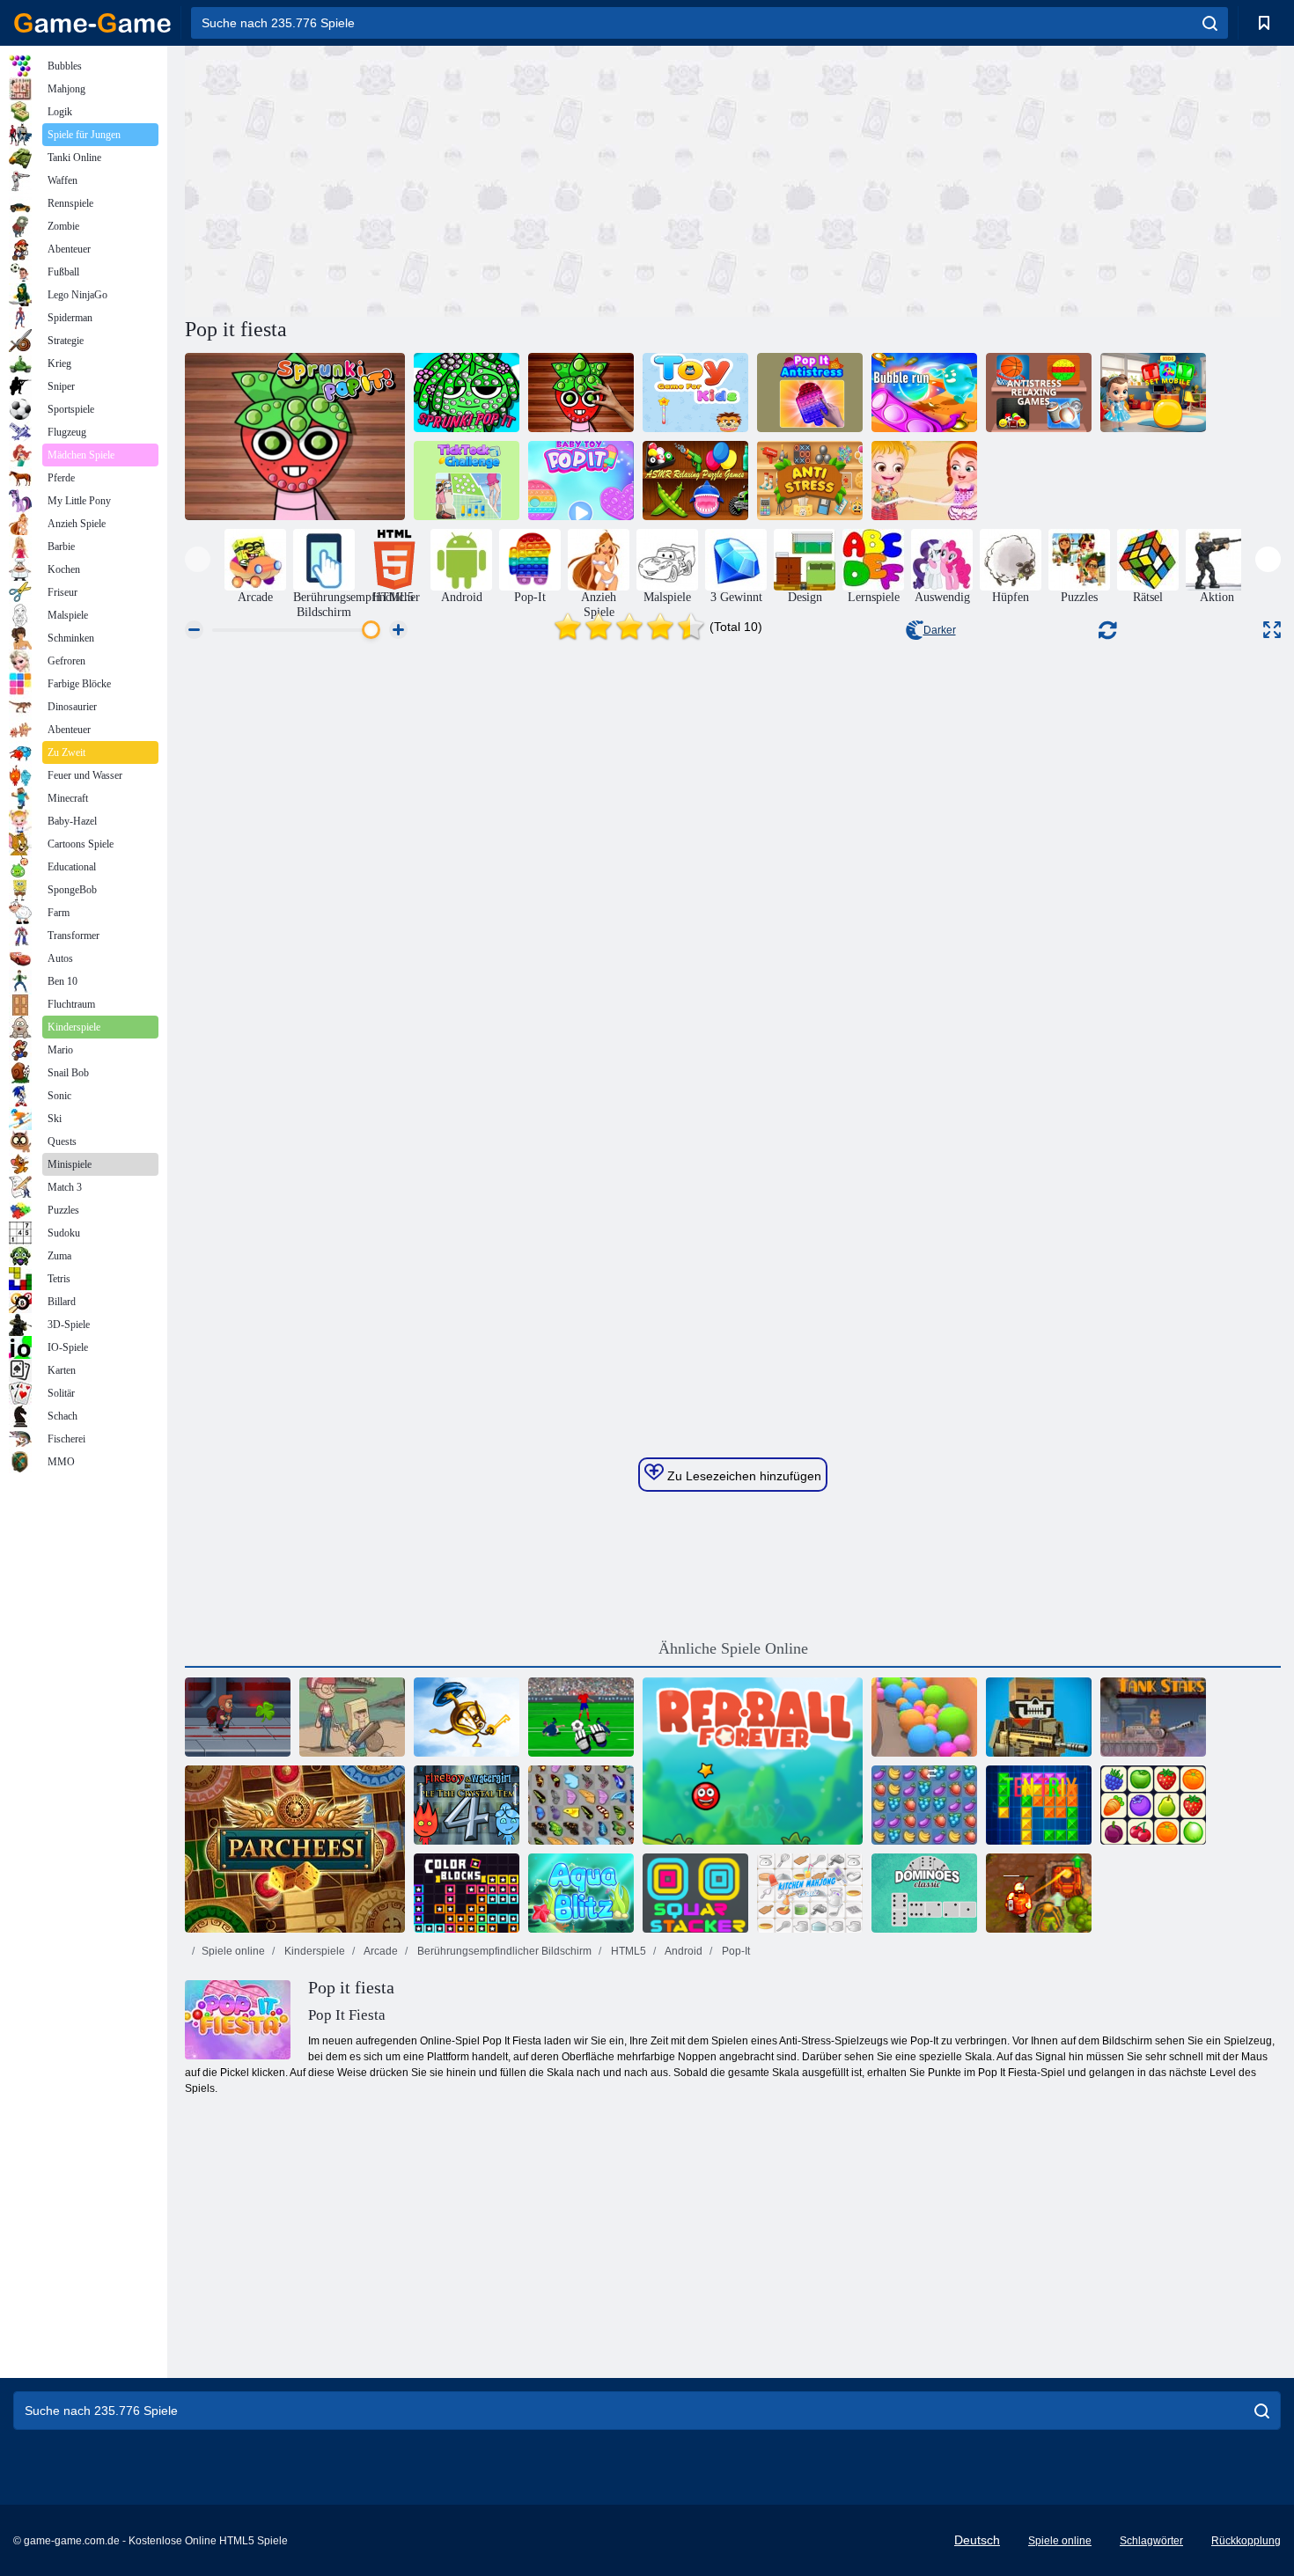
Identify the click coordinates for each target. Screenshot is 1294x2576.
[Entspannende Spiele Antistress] (1039, 393)
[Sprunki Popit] (295, 437)
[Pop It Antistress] (810, 393)
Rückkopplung (1246, 2541)
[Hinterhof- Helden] (352, 1717)
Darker (940, 630)
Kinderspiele (313, 1951)
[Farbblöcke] (467, 1893)
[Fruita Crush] (924, 1805)
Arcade (380, 1951)
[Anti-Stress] (810, 481)
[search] (1210, 23)
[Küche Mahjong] (810, 1893)
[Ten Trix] (1039, 1805)
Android (683, 1951)
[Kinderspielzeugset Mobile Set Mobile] (1153, 393)
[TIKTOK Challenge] (467, 481)
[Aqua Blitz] (581, 1893)
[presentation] (198, 559)
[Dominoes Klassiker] (924, 1893)
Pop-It (735, 1951)
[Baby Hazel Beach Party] (924, 481)
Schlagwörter (1151, 2541)
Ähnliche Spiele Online (733, 1648)
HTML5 (627, 1951)
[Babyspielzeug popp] (581, 481)
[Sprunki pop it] (467, 393)
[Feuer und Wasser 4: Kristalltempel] (467, 1805)
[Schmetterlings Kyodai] (581, 1805)
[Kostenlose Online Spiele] (92, 23)
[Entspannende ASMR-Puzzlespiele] (695, 481)
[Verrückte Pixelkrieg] (1039, 1717)
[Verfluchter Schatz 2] (1039, 1893)
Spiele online (233, 1951)
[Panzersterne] (1153, 1717)
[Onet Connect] (1153, 1805)
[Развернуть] (1272, 630)
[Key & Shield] (467, 1717)
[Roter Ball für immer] (753, 1761)
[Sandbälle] (924, 1717)
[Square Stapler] (695, 1893)
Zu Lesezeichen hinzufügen (743, 1476)
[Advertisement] (459, 179)
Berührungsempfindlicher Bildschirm (503, 1951)
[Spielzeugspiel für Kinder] (695, 393)
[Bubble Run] (924, 393)
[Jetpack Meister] (238, 1717)
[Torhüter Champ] (581, 1717)
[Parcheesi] (295, 1849)
